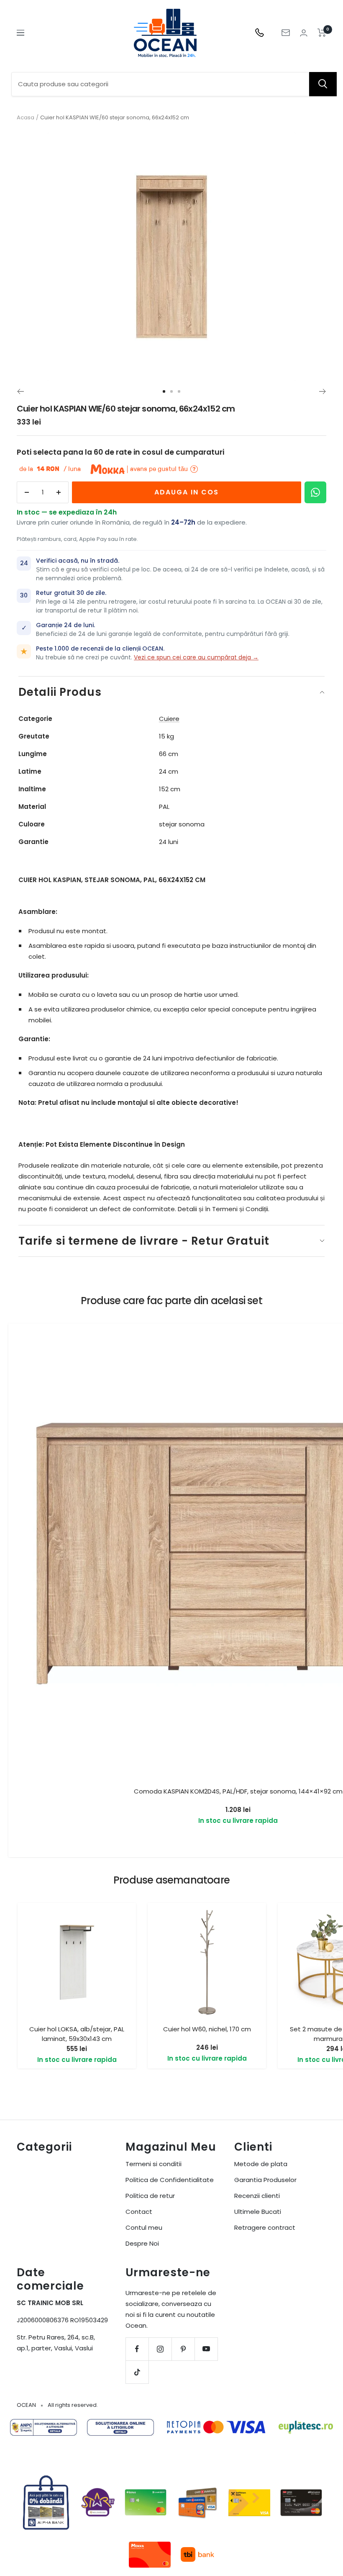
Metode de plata (261, 2164)
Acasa (26, 117)
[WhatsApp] (315, 492)
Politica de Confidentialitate (170, 2180)
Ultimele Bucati (258, 2212)
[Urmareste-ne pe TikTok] (137, 2372)
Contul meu (144, 2227)
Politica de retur (150, 2196)
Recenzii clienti (257, 2196)
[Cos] (322, 33)
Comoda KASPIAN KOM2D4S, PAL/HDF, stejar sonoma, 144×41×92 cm (238, 1791)
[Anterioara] (20, 391)
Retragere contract (265, 2227)
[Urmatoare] (323, 391)
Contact (139, 2212)
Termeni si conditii (154, 2164)
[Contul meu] (304, 33)
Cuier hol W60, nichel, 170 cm (207, 2029)
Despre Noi (142, 2243)
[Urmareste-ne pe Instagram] (160, 2349)
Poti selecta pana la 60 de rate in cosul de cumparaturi (120, 452)
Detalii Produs (60, 692)
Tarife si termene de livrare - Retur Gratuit (144, 1241)
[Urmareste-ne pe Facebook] (137, 2349)
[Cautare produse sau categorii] (323, 84)
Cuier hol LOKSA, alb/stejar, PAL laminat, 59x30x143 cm (77, 2034)
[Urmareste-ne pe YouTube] (206, 2349)
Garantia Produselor (265, 2180)
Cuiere (169, 719)
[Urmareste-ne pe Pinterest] (183, 2349)
